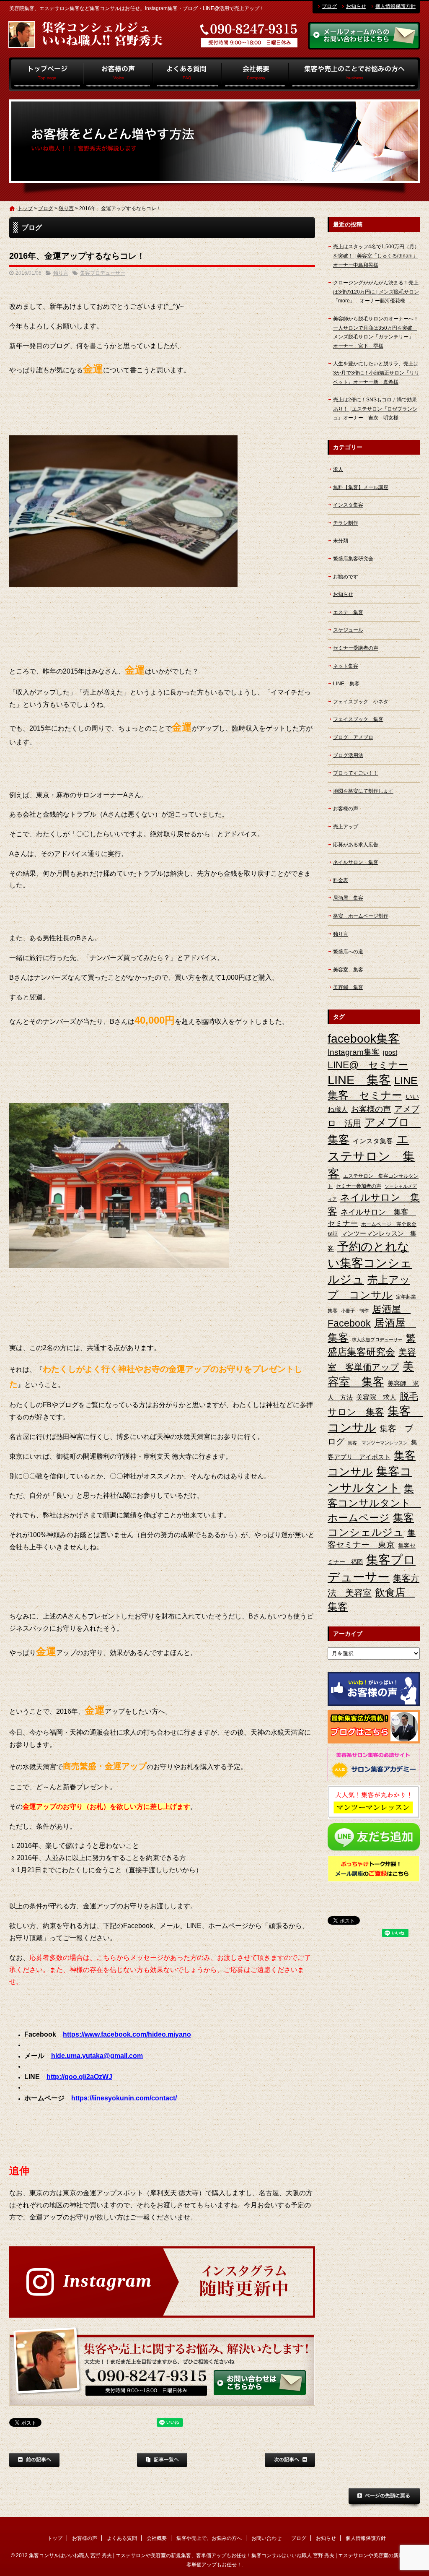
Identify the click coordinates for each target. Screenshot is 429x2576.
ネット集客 (346, 666)
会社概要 (255, 74)
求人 (338, 469)
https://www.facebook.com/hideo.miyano (127, 2034)
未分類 (341, 541)
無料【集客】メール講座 (361, 487)
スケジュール (348, 630)
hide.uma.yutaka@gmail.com (97, 2056)
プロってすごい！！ (356, 773)
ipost (390, 1053)
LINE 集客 (346, 684)
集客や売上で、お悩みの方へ (354, 74)
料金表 (341, 880)
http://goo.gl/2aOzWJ (79, 2077)
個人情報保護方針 (395, 6)
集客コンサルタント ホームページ (374, 1503)
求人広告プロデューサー (377, 1340)
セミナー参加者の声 (359, 1186)
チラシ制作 (346, 523)
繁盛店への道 (348, 952)
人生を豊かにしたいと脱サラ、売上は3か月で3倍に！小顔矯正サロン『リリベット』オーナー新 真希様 (376, 373)
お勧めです (346, 577)
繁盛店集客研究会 (353, 559)
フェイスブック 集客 (358, 719)
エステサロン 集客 (371, 1156)
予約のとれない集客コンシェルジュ (370, 1263)
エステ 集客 (348, 612)
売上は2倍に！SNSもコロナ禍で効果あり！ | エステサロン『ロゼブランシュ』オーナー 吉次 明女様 (375, 409)
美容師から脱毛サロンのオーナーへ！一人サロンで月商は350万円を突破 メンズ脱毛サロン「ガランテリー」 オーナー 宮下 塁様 (376, 332)
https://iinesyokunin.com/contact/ (124, 2098)
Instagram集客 (354, 1052)
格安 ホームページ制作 (361, 916)
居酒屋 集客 (348, 898)
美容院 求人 (376, 1397)
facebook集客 (364, 1039)
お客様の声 (118, 74)
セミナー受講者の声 (356, 648)
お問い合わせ (266, 2538)
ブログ (329, 6)
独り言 (66, 208)
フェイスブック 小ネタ (361, 702)
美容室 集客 (348, 970)
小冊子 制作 (355, 1311)
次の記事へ (290, 2460)
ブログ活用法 (348, 755)
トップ (46, 74)
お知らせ (356, 6)
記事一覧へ (162, 2460)
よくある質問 (187, 74)
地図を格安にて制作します (363, 791)
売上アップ (346, 827)
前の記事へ (34, 2460)
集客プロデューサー (103, 273)
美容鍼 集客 (348, 987)
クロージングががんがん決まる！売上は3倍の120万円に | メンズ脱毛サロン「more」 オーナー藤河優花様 (376, 292)
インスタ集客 (348, 505)
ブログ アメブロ (353, 737)
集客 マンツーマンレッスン (378, 1443)
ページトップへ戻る (384, 2498)
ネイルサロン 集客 (356, 862)
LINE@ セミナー (368, 1065)
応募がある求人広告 (356, 845)
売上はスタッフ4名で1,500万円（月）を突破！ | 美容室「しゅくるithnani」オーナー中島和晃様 (376, 256)
